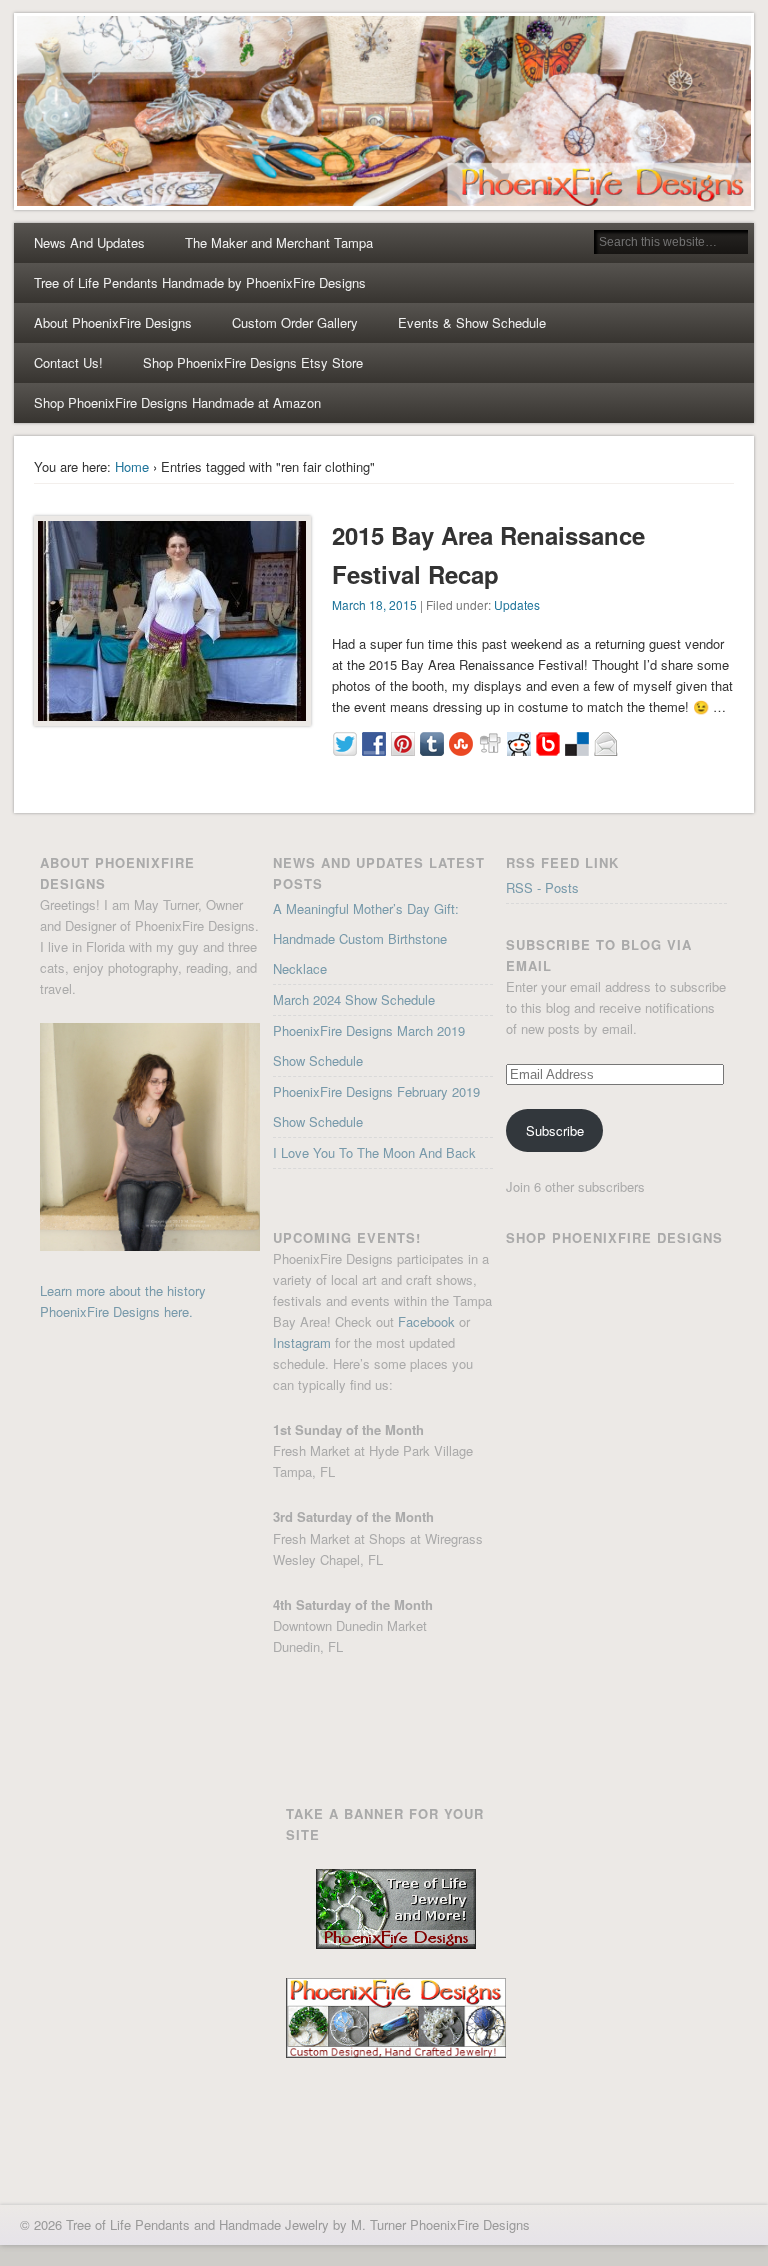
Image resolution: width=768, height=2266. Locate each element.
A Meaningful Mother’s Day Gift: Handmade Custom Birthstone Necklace (366, 938)
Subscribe (555, 1130)
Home (132, 466)
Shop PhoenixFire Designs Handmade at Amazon (177, 402)
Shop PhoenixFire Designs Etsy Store (253, 362)
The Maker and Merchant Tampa (279, 242)
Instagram (302, 1342)
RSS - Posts (542, 887)
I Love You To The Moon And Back (374, 1152)
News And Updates (89, 242)
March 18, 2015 (374, 604)
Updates (517, 604)
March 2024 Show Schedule (354, 999)
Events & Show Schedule (472, 322)
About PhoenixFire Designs (113, 322)
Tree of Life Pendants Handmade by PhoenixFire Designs (200, 282)
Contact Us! (68, 362)
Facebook (426, 1321)
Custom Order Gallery (295, 322)
